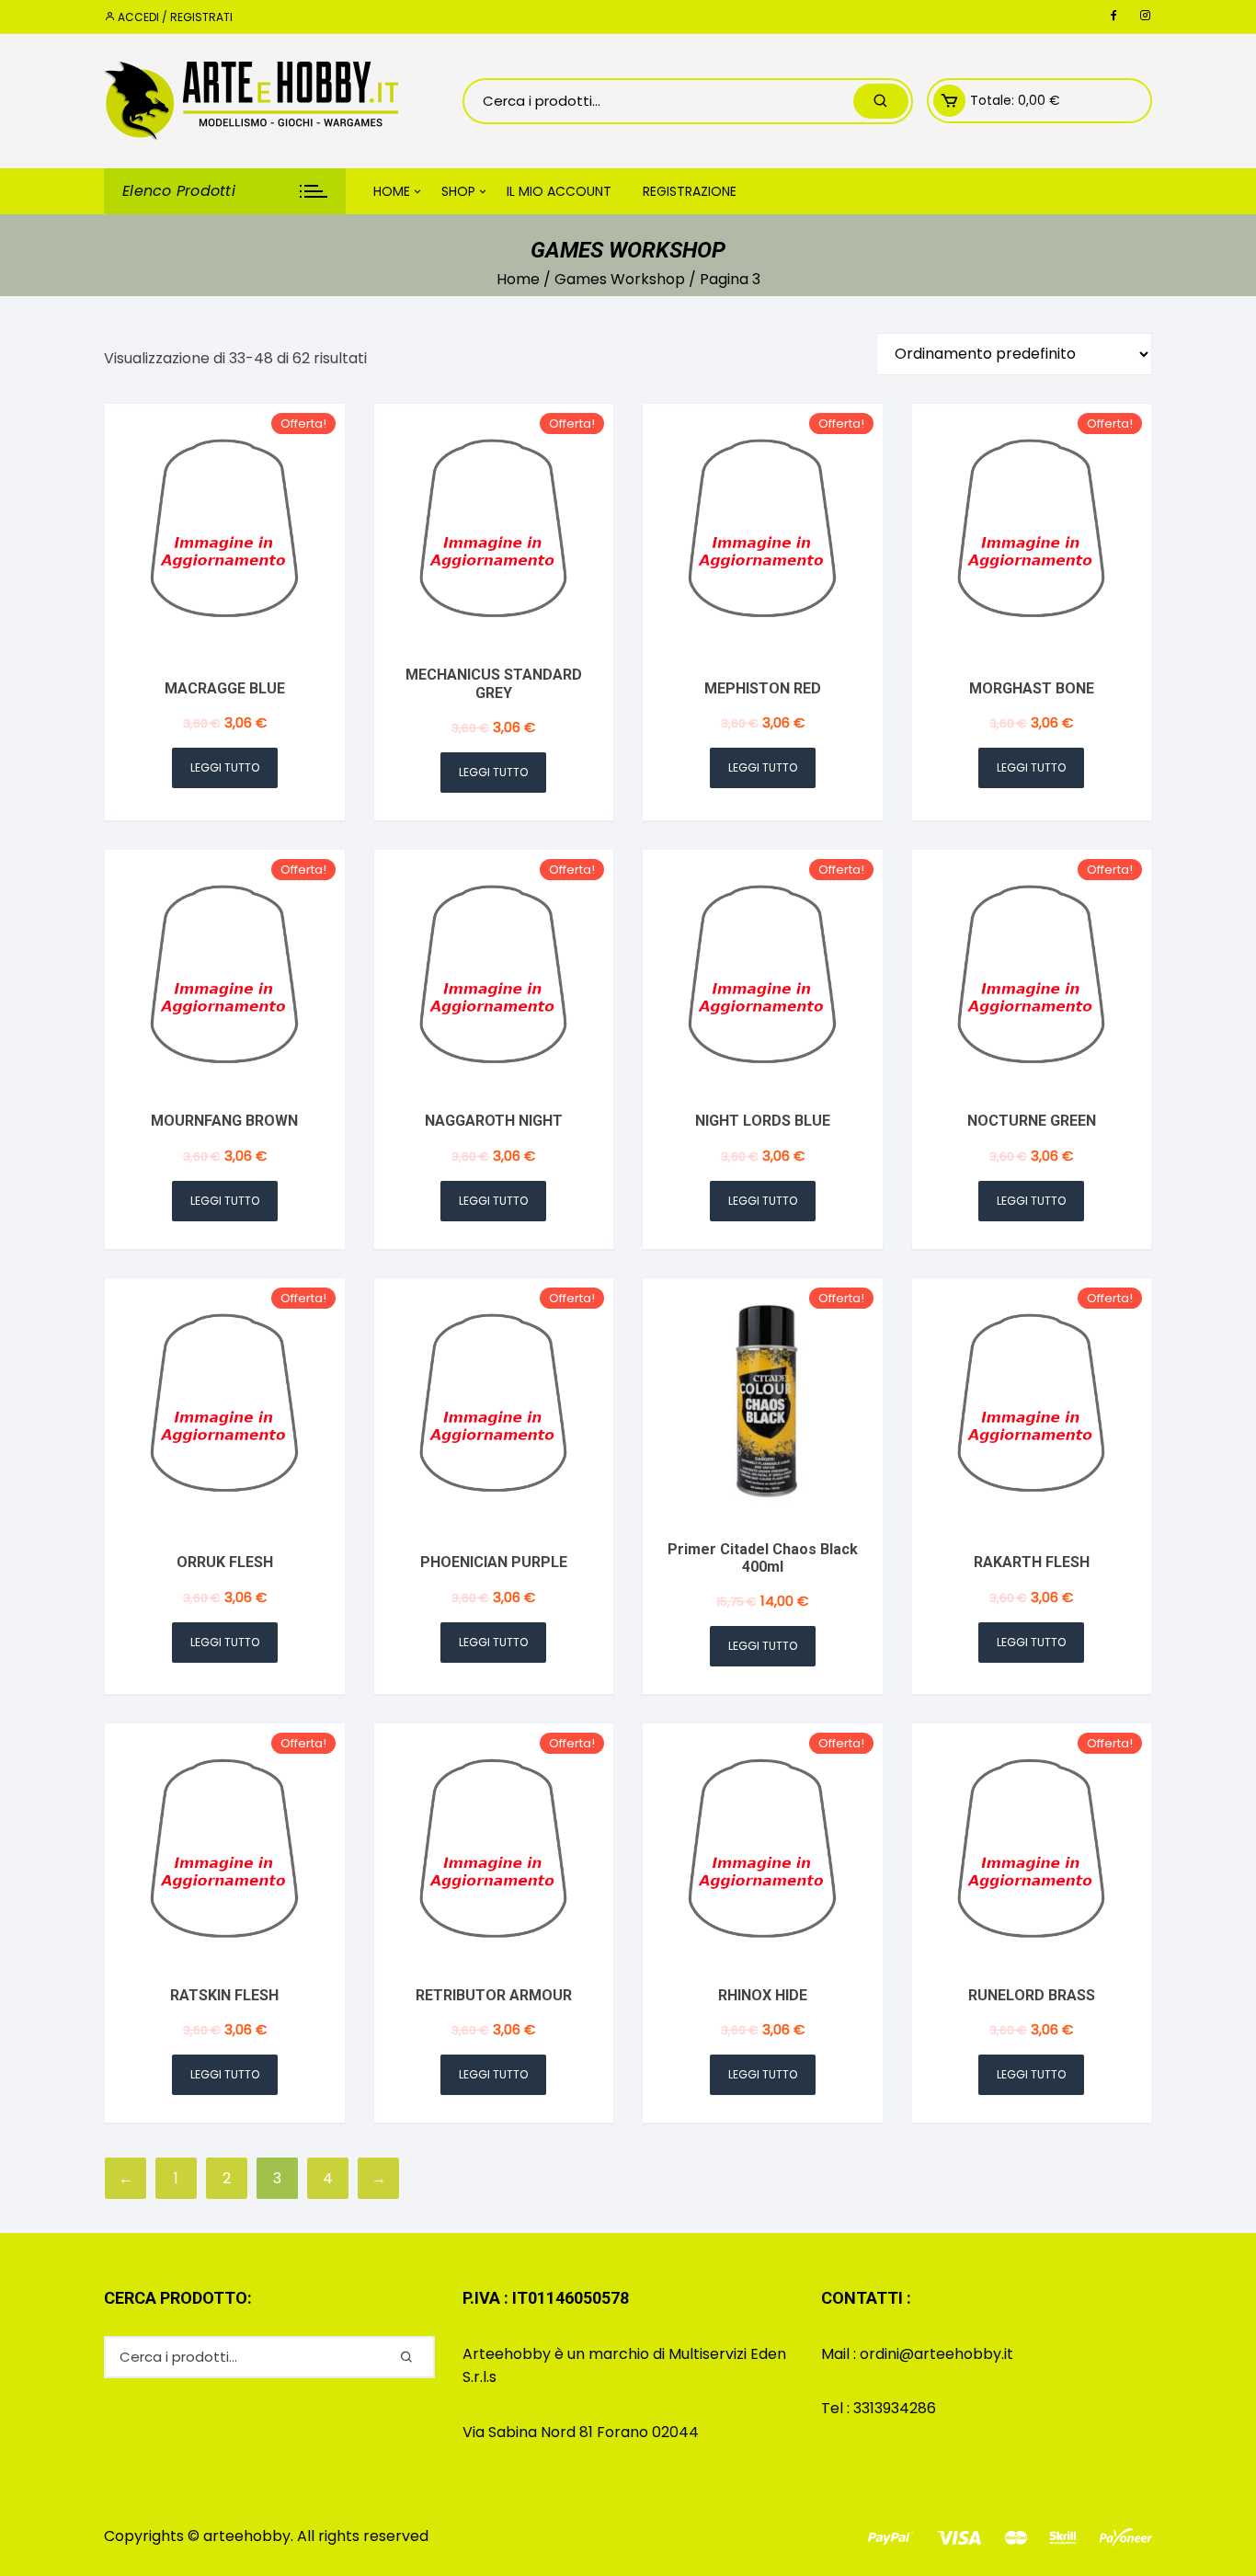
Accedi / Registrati (174, 17)
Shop (458, 191)
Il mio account (559, 191)
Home (392, 191)
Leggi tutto (225, 767)
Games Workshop (620, 279)
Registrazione (690, 191)
